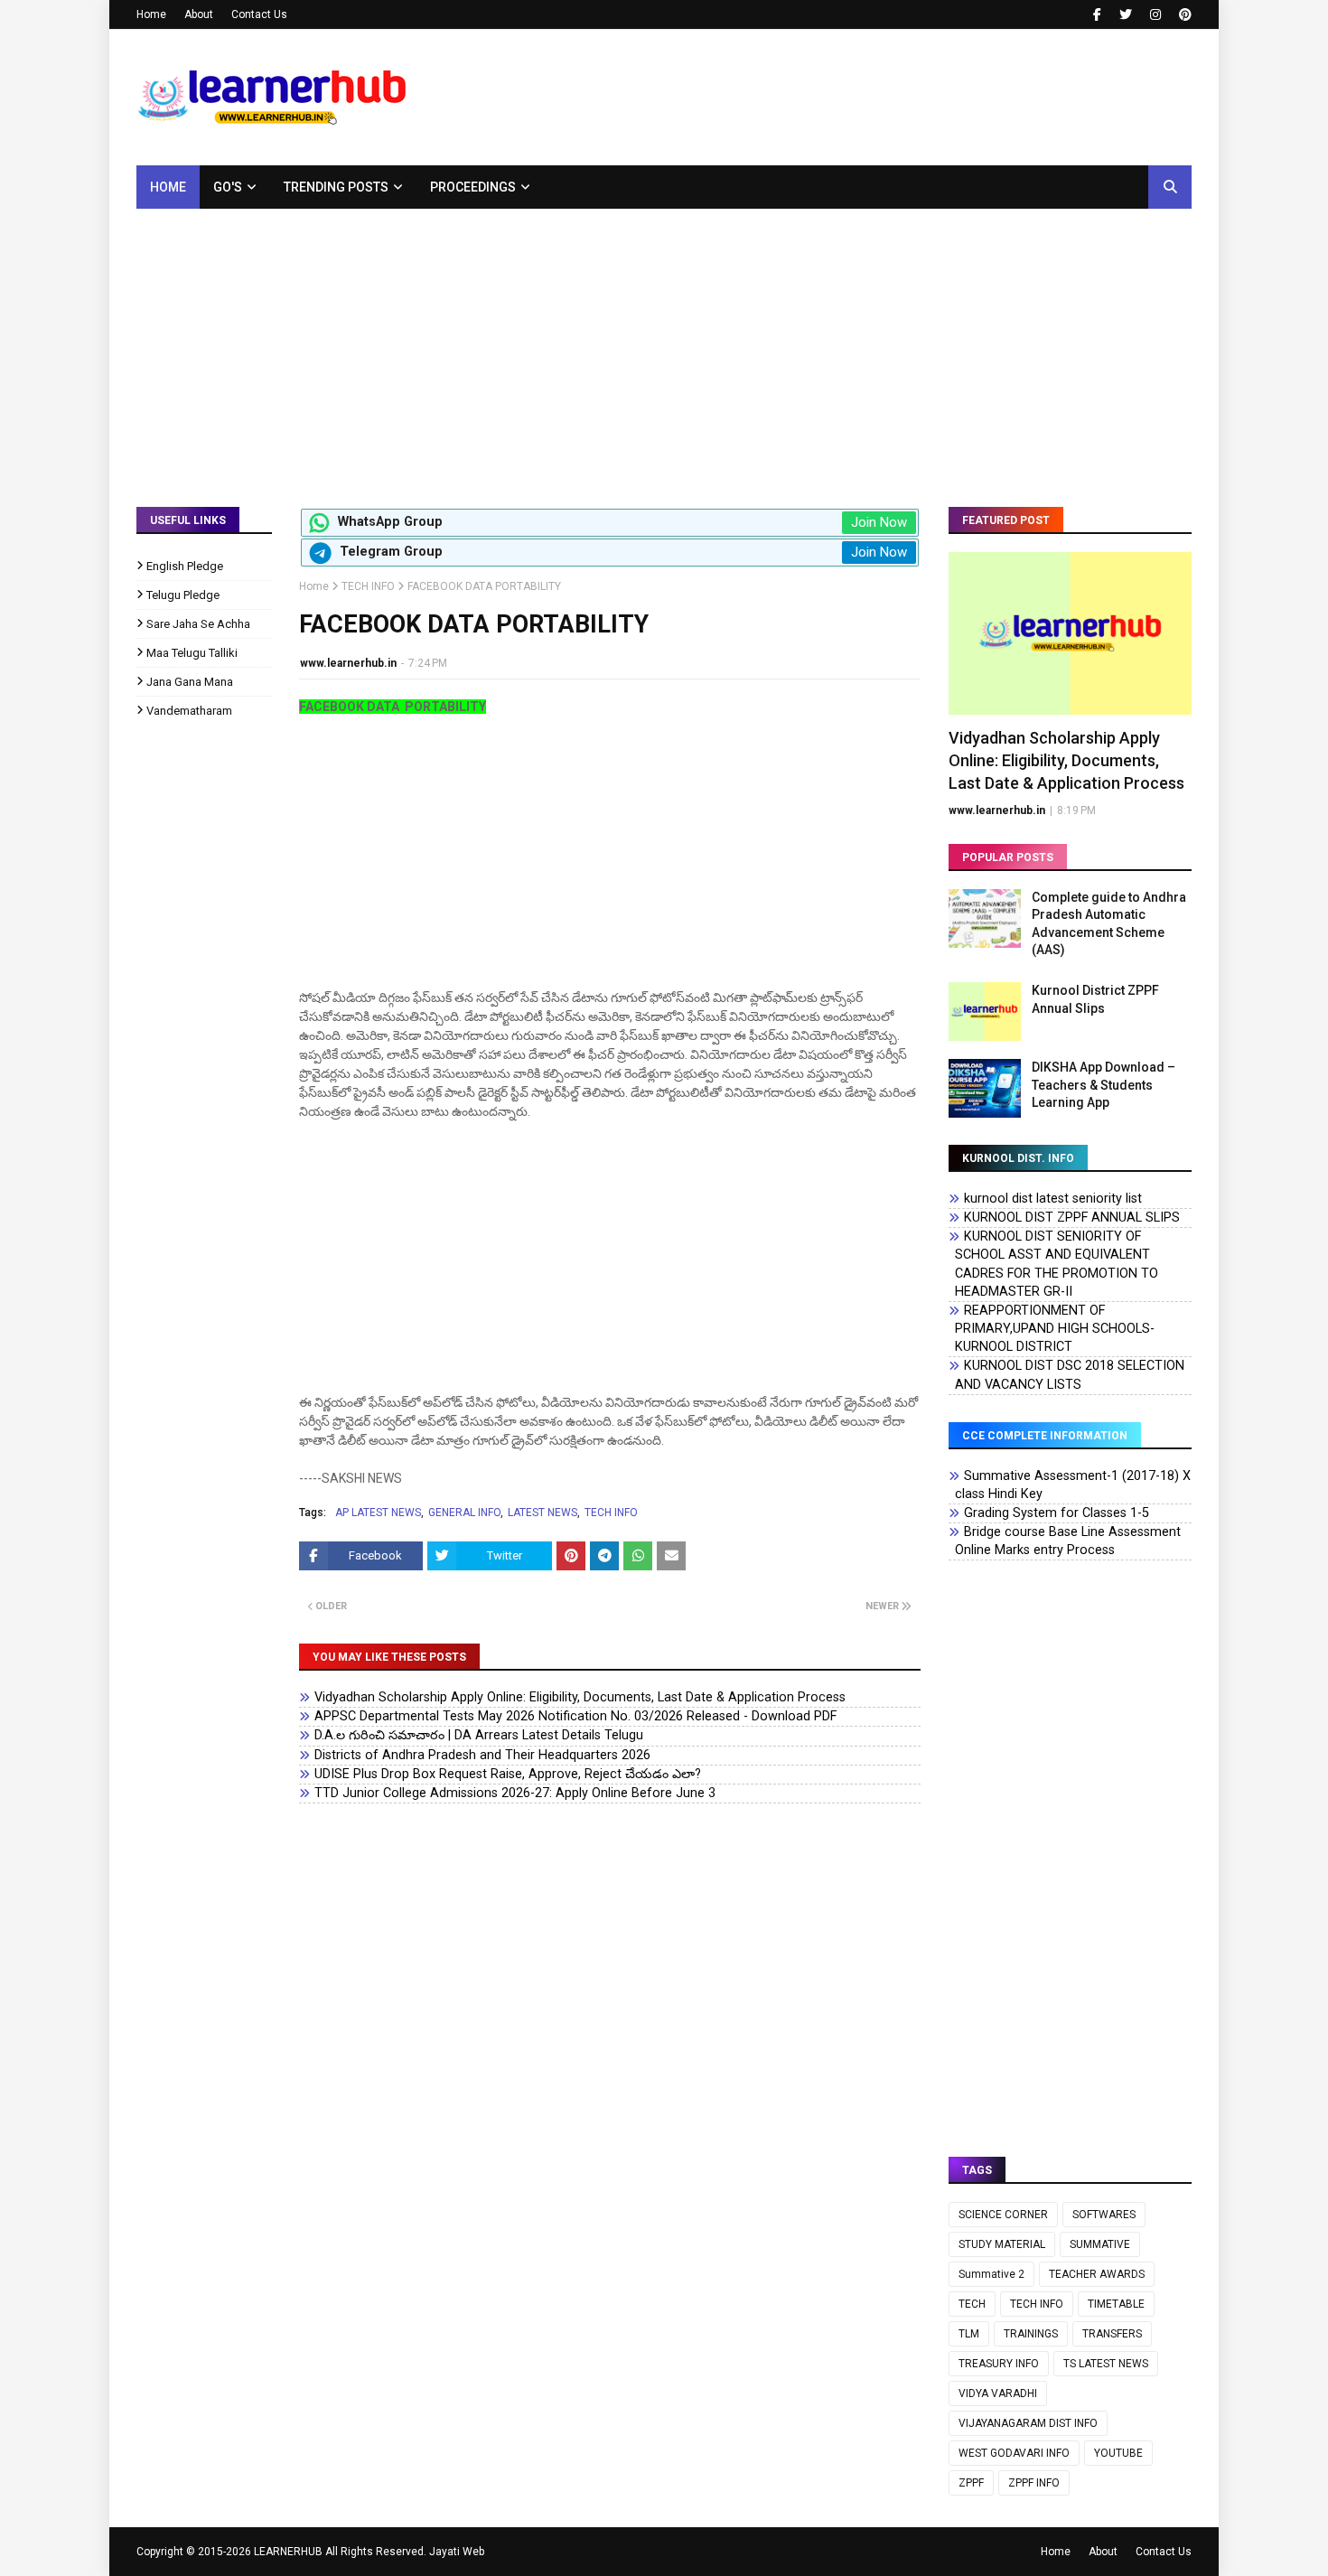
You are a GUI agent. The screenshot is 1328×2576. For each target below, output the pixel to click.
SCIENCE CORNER (1003, 2215)
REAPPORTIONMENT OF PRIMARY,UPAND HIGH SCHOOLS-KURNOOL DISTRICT (1055, 1329)
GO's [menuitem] (228, 187)
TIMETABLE (1116, 2304)
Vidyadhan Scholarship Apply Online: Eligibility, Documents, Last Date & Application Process (580, 1697)
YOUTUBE (1118, 2453)
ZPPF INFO (1034, 2483)
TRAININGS (1031, 2334)
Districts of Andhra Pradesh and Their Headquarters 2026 (482, 1755)
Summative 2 (991, 2274)
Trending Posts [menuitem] (336, 187)
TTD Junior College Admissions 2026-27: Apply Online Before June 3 (515, 1793)
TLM (969, 2334)
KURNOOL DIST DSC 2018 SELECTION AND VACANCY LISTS (1070, 1375)
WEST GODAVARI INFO (1014, 2453)
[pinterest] (1183, 14)
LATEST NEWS (542, 1513)
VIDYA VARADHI (998, 2393)
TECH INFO (368, 586)
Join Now (879, 522)
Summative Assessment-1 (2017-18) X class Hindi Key (1073, 1485)
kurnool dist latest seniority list (1053, 1199)
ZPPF (971, 2483)
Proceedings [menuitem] (473, 187)
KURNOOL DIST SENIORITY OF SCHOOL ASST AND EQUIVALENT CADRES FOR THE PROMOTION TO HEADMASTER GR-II (1057, 1264)
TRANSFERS (1112, 2334)
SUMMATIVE (1100, 2244)
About (199, 14)
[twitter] (1126, 14)
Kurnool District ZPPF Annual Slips (1095, 999)
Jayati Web (457, 2552)
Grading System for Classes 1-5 (1057, 1513)
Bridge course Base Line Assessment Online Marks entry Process (1068, 1541)
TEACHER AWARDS (1097, 2274)
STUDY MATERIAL (1002, 2244)
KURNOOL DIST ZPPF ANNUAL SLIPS (1072, 1218)
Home (151, 14)
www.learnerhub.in (348, 663)
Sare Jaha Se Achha (198, 624)
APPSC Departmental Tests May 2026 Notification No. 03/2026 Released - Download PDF (575, 1716)
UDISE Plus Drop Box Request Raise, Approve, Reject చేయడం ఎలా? (508, 1774)
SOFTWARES (1104, 2215)
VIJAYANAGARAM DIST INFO (1028, 2423)
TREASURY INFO (999, 2364)
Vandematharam (189, 711)
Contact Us (259, 14)
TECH (972, 2304)
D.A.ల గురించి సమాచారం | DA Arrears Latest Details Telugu (479, 1735)
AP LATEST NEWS (378, 1513)
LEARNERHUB (288, 2552)
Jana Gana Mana (190, 682)
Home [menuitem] (168, 187)
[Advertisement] (664, 344)
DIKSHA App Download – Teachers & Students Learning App (1104, 1085)
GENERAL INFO (464, 1513)
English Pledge (185, 566)
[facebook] (1097, 14)
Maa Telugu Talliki (192, 653)
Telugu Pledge (183, 595)
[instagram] (1155, 14)
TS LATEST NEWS (1106, 2364)
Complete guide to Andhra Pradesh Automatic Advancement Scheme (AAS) (1109, 924)
